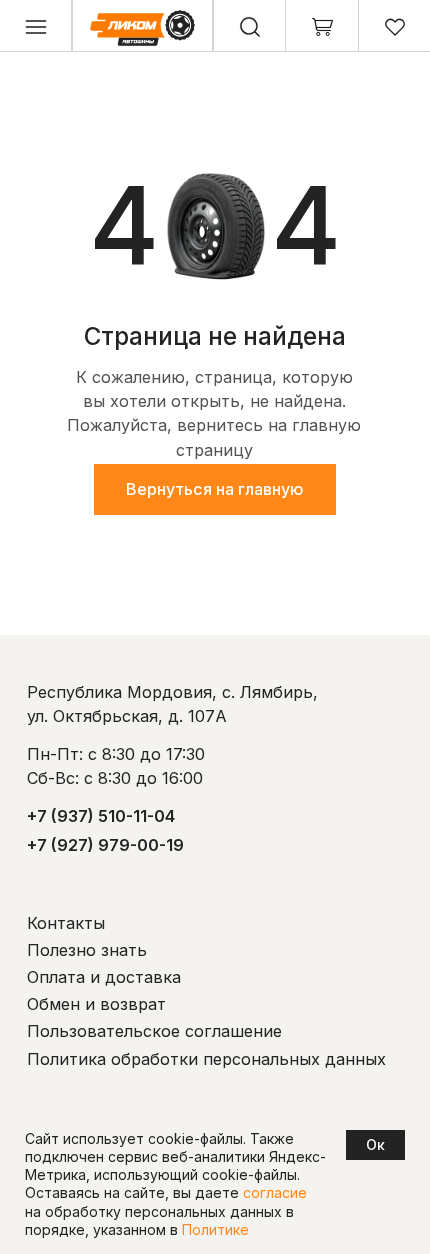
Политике (215, 1229)
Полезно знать (87, 950)
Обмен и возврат (96, 1004)
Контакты (66, 923)
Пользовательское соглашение (154, 1031)
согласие (275, 1192)
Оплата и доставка (104, 977)
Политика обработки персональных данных (206, 1059)
